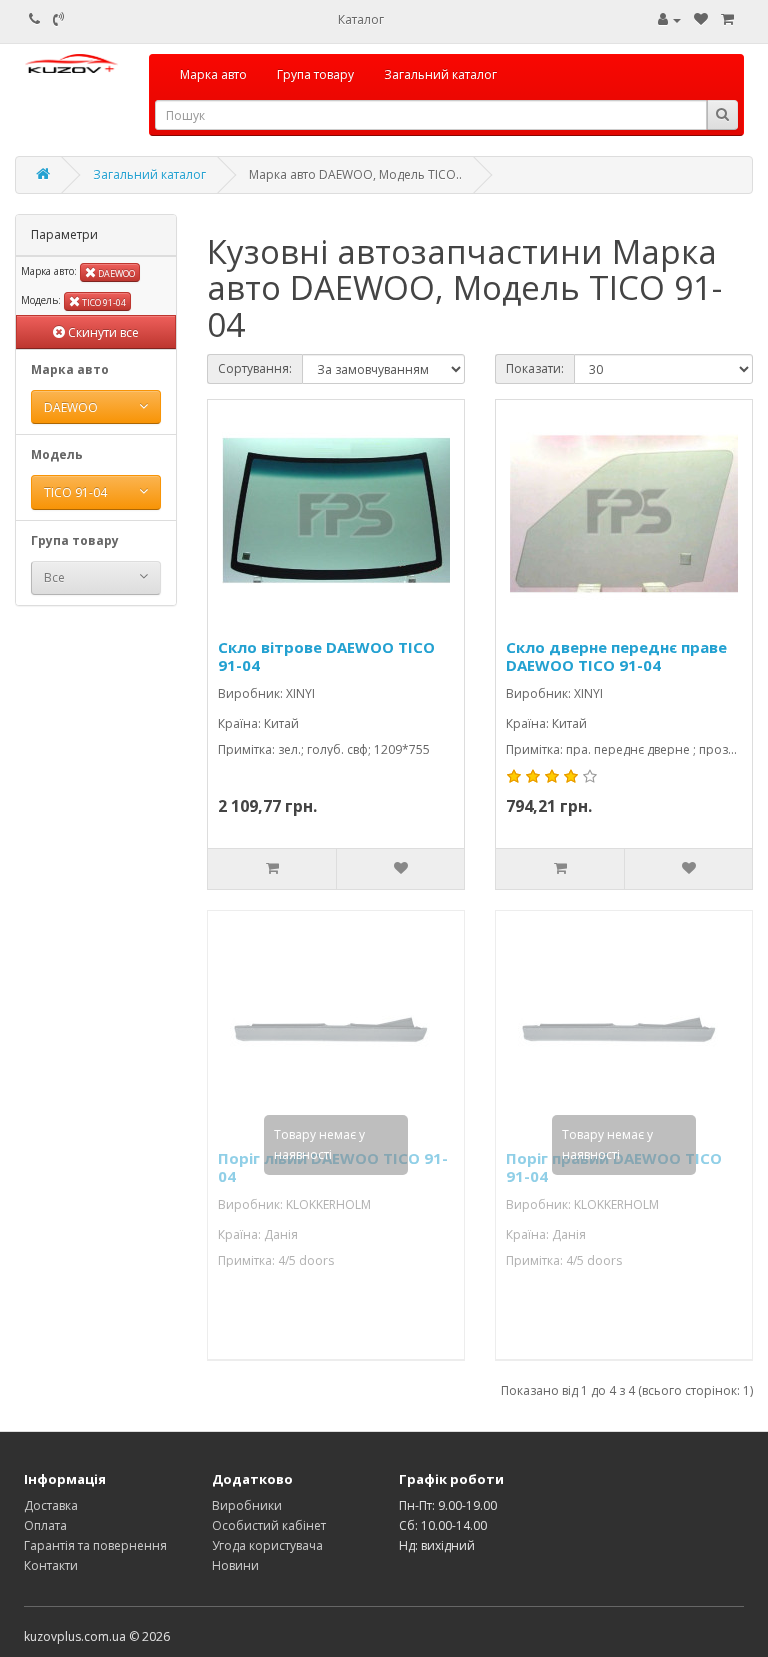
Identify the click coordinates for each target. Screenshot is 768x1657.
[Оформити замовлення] (727, 20)
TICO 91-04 (103, 302)
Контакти (51, 1565)
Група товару (315, 74)
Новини (235, 1565)
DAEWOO (115, 273)
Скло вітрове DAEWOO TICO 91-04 (326, 656)
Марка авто (213, 74)
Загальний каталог (440, 74)
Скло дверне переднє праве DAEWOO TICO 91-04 (616, 656)
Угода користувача (267, 1545)
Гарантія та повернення (95, 1545)
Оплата (45, 1525)
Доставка (51, 1505)
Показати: (535, 368)
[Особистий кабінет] (669, 19)
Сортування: (255, 368)
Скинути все (102, 332)
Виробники (247, 1505)
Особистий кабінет (269, 1525)
